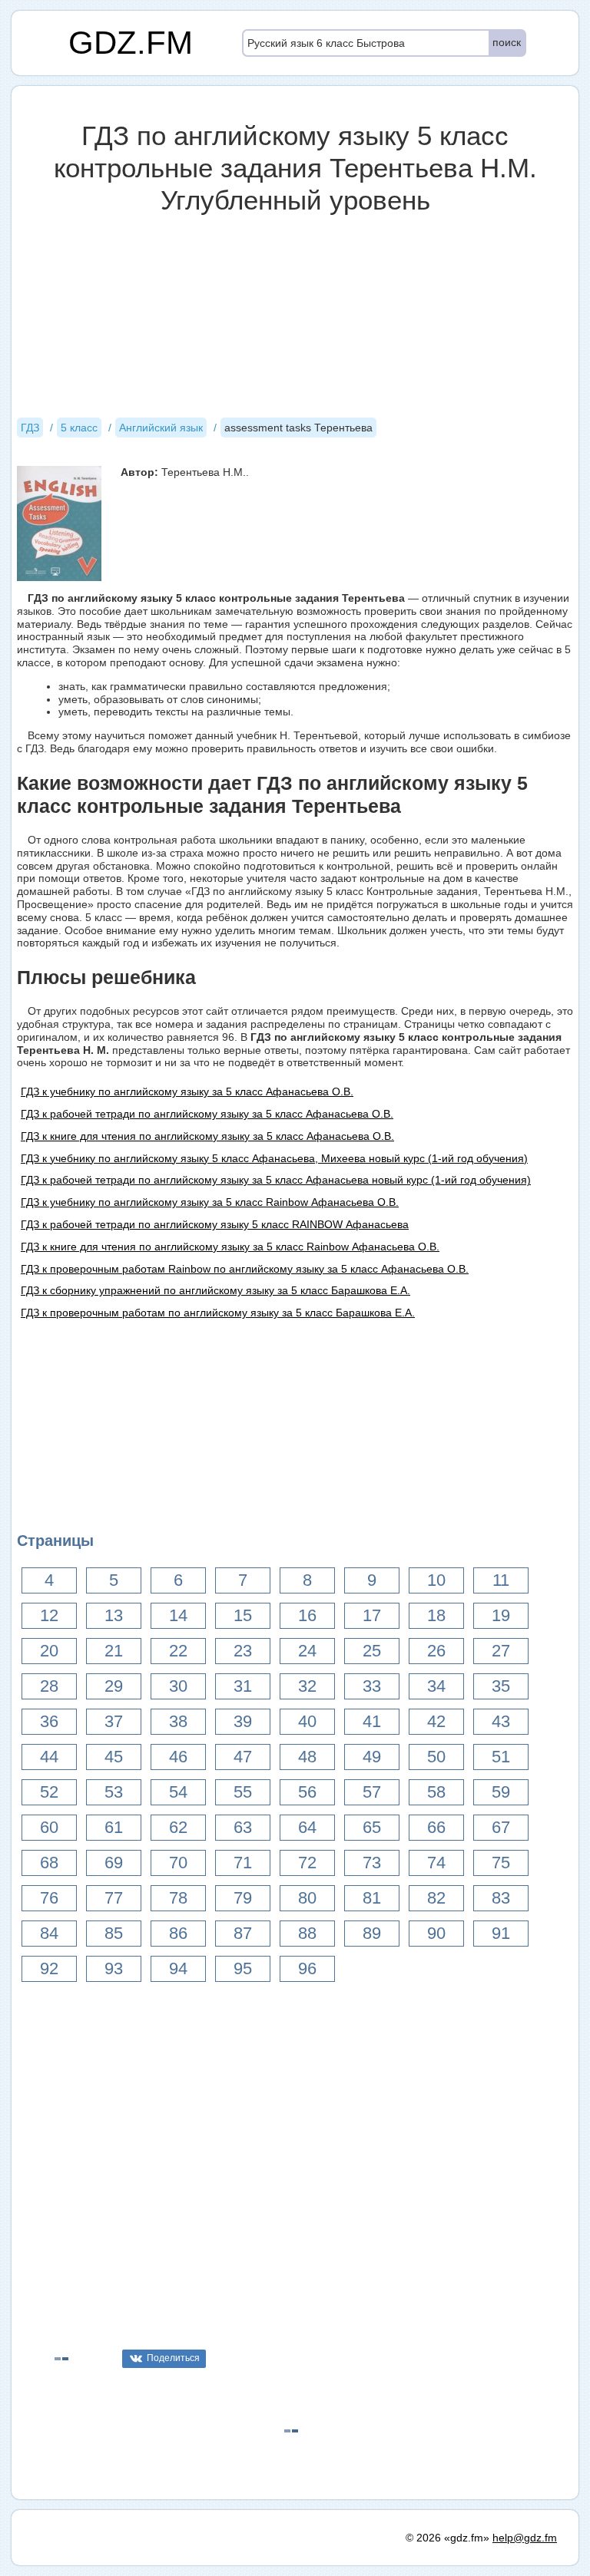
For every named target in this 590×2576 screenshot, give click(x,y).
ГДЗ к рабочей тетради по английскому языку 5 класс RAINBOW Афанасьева (215, 1224)
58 (436, 1792)
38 (178, 1721)
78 (178, 1898)
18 (436, 1615)
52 (49, 1792)
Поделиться (173, 2358)
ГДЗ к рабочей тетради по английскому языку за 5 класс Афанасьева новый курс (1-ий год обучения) (276, 1180)
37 (114, 1721)
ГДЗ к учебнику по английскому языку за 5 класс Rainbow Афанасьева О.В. (210, 1202)
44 (49, 1757)
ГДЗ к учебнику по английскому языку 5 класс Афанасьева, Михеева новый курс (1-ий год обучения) (274, 1158)
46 (178, 1757)
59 (501, 1792)
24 (307, 1651)
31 (243, 1686)
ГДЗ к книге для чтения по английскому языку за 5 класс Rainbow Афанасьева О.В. (230, 1247)
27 (501, 1651)
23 (243, 1651)
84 (49, 1933)
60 (49, 1827)
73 (372, 1863)
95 (243, 1968)
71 (243, 1863)
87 (243, 1933)
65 (372, 1827)
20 (49, 1651)
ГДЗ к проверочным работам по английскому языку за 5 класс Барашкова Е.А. (218, 1313)
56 (307, 1792)
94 (178, 1968)
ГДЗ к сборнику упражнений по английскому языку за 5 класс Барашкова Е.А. (215, 1290)
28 (49, 1686)
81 (372, 1898)
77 (114, 1898)
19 (501, 1615)
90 (436, 1933)
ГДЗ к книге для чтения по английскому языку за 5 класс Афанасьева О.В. (207, 1136)
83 (501, 1898)
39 (243, 1721)
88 (307, 1933)
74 (436, 1863)
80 (307, 1898)
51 (501, 1757)
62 (178, 1827)
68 (49, 1863)
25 (372, 1651)
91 (501, 1933)
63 (243, 1827)
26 (436, 1651)
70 (178, 1863)
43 (501, 1721)
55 (243, 1792)
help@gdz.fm (525, 2538)
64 (307, 1827)
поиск (507, 42)
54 (178, 1792)
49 (372, 1757)
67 (501, 1827)
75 (501, 1863)
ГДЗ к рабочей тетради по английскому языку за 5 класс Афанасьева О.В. (207, 1114)
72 (307, 1863)
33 (372, 1686)
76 (49, 1898)
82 (436, 1898)
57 (372, 1792)
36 (49, 1721)
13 (114, 1615)
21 (114, 1651)
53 (114, 1792)
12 (49, 1615)
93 (114, 1968)
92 (49, 1968)
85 (114, 1933)
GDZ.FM (131, 43)
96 (307, 1968)
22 (178, 1651)
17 (372, 1615)
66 (436, 1827)
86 (178, 1933)
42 (436, 1721)
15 (243, 1615)
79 (243, 1898)
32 (307, 1686)
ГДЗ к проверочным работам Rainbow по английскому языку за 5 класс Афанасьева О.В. (245, 1269)
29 (114, 1686)
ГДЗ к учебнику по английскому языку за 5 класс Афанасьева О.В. (187, 1091)
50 (436, 1757)
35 (501, 1686)
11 (501, 1580)
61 (114, 1827)
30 (178, 1686)
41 (372, 1721)
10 (436, 1580)
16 (307, 1615)
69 (114, 1863)
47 (243, 1757)
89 (372, 1933)
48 (307, 1757)
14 (178, 1615)
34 (436, 1686)
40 (307, 1721)
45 (114, 1757)
